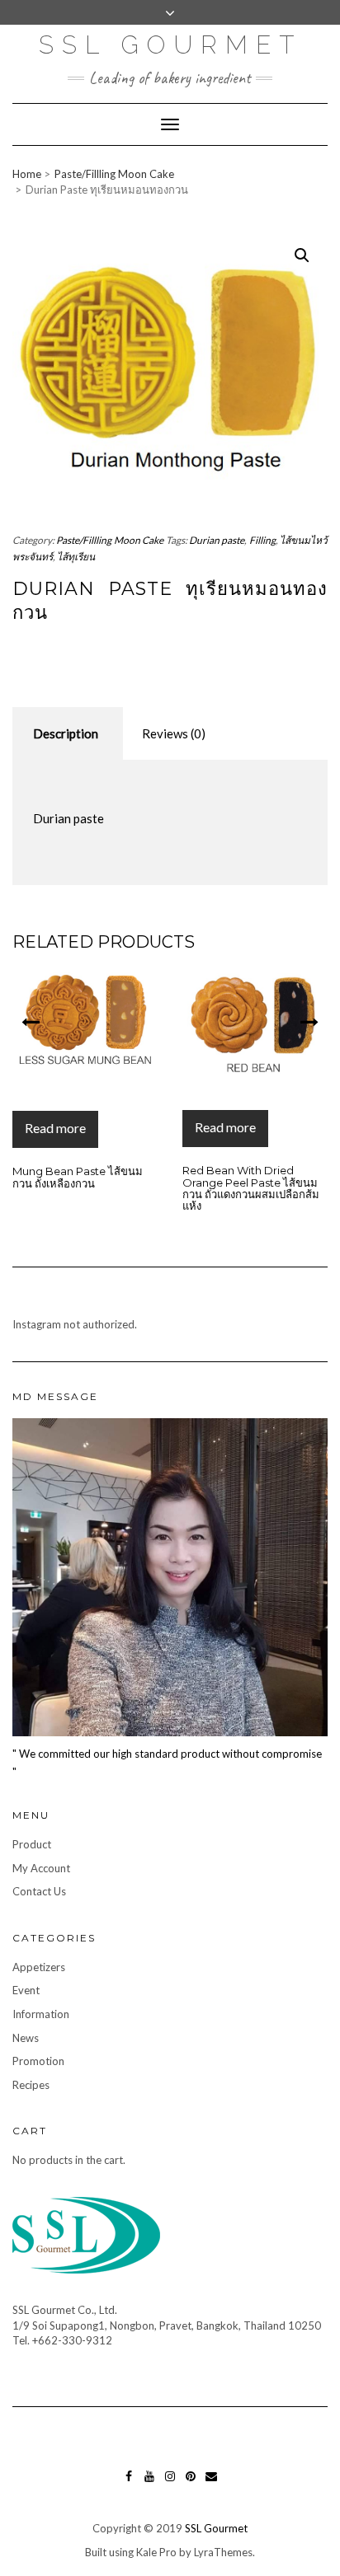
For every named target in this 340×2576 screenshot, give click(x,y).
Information (41, 2014)
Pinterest (191, 2484)
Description (66, 733)
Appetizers (39, 1967)
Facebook (129, 2484)
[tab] (66, 734)
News (26, 2038)
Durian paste (217, 540)
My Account (41, 1868)
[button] (31, 1021)
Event (26, 1990)
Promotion (38, 2061)
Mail (211, 2484)
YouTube (149, 2484)
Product (32, 1844)
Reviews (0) (174, 733)
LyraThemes (223, 2552)
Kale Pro (156, 2552)
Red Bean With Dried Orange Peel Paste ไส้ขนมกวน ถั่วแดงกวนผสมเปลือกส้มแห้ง (207, 1188)
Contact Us (39, 1891)
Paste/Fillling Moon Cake (114, 174)
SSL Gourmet (170, 45)
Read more (182, 1127)
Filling (262, 540)
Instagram (170, 2484)
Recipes (31, 2085)
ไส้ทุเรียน (76, 557)
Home (27, 174)
